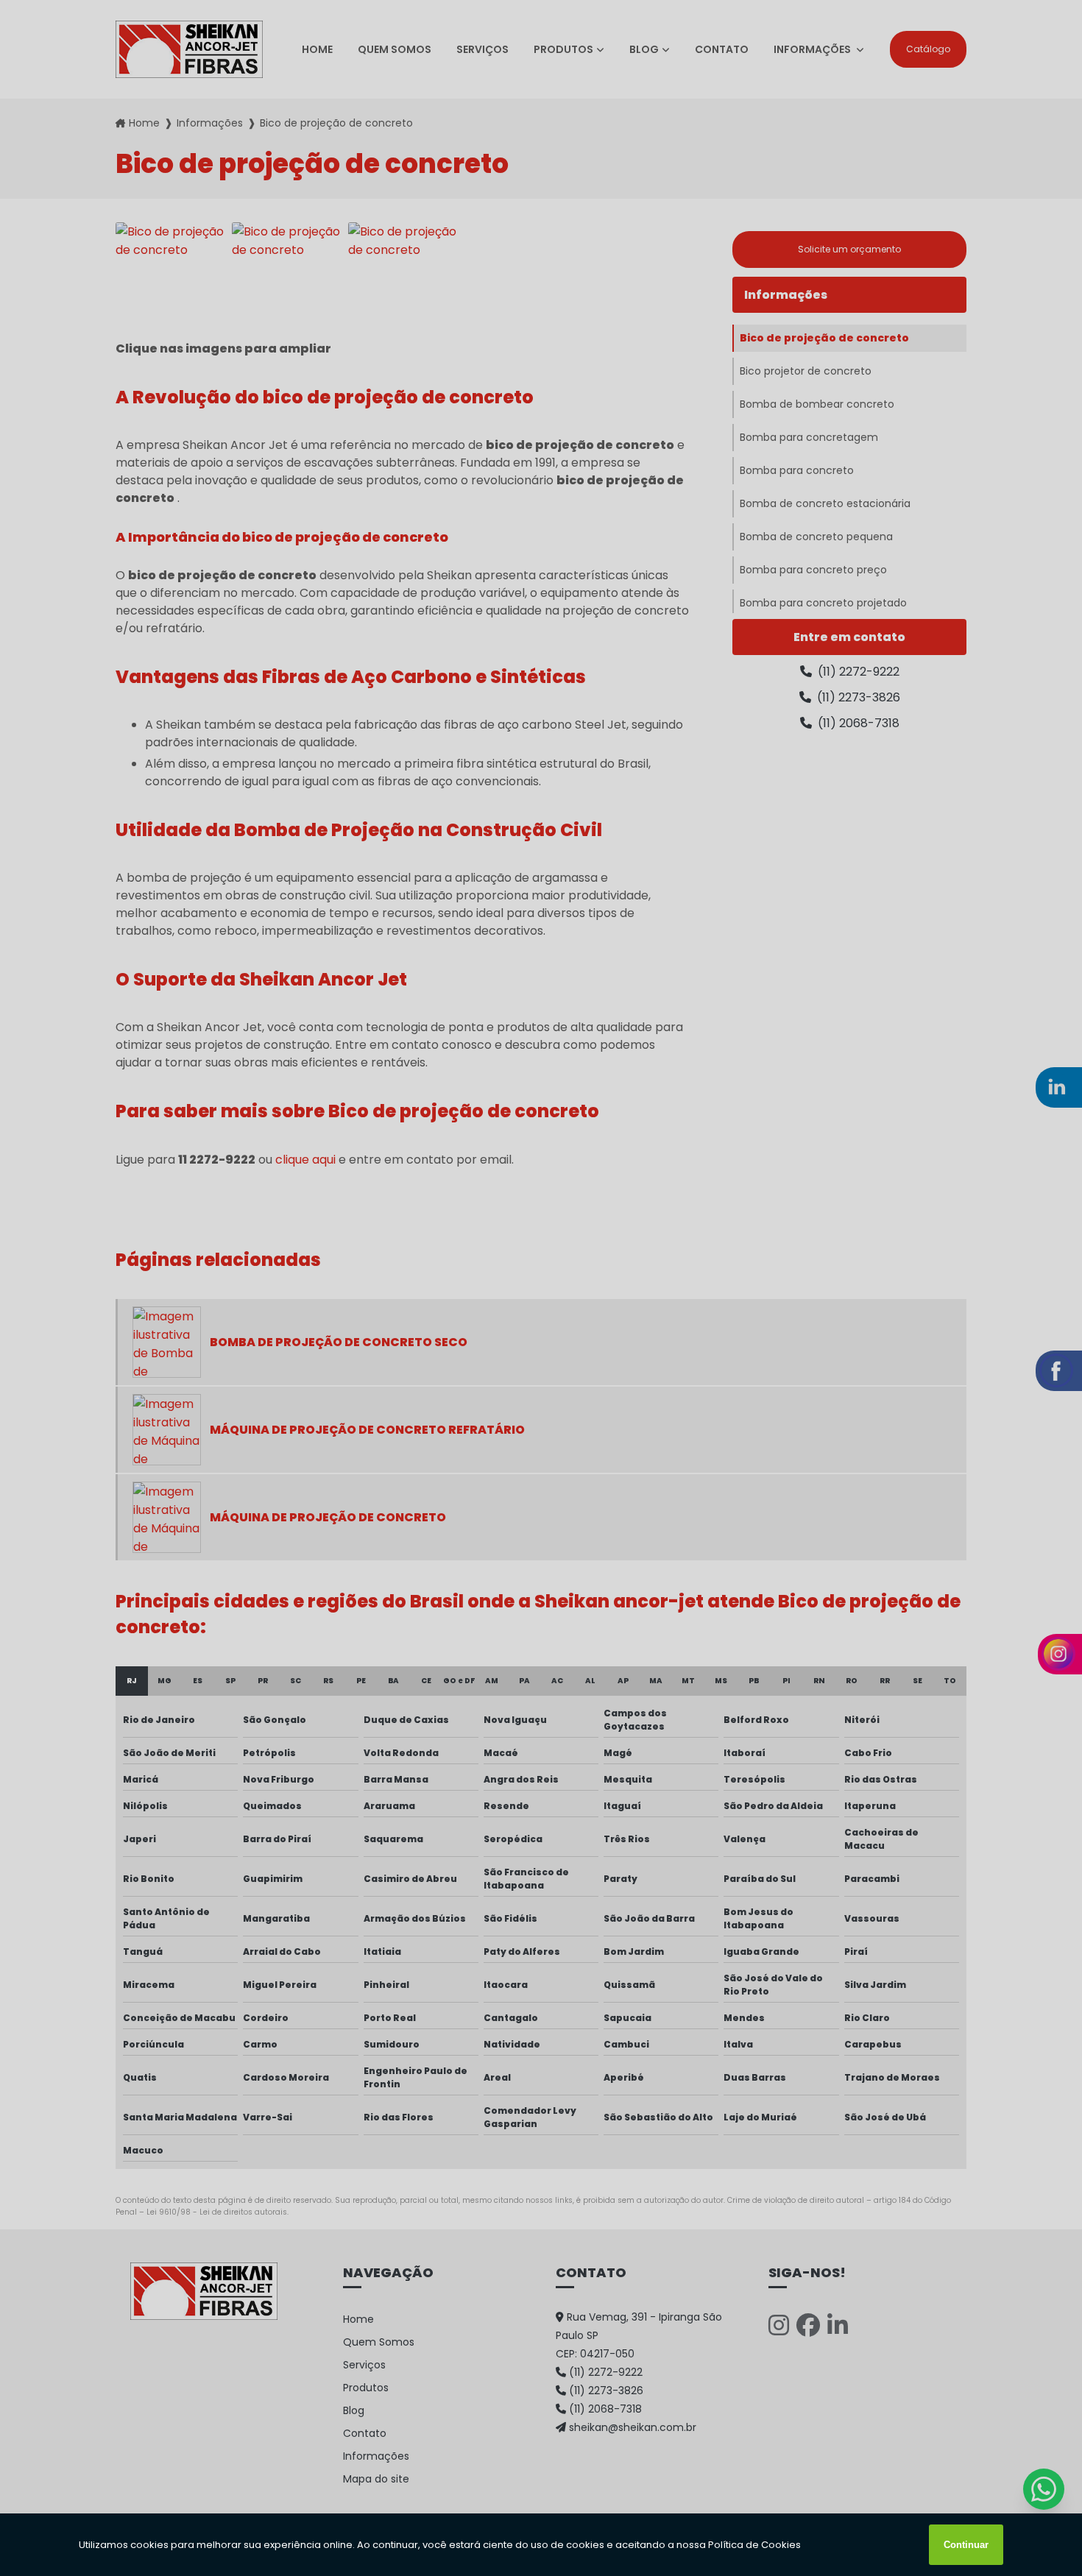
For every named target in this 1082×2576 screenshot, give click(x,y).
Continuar (966, 2545)
